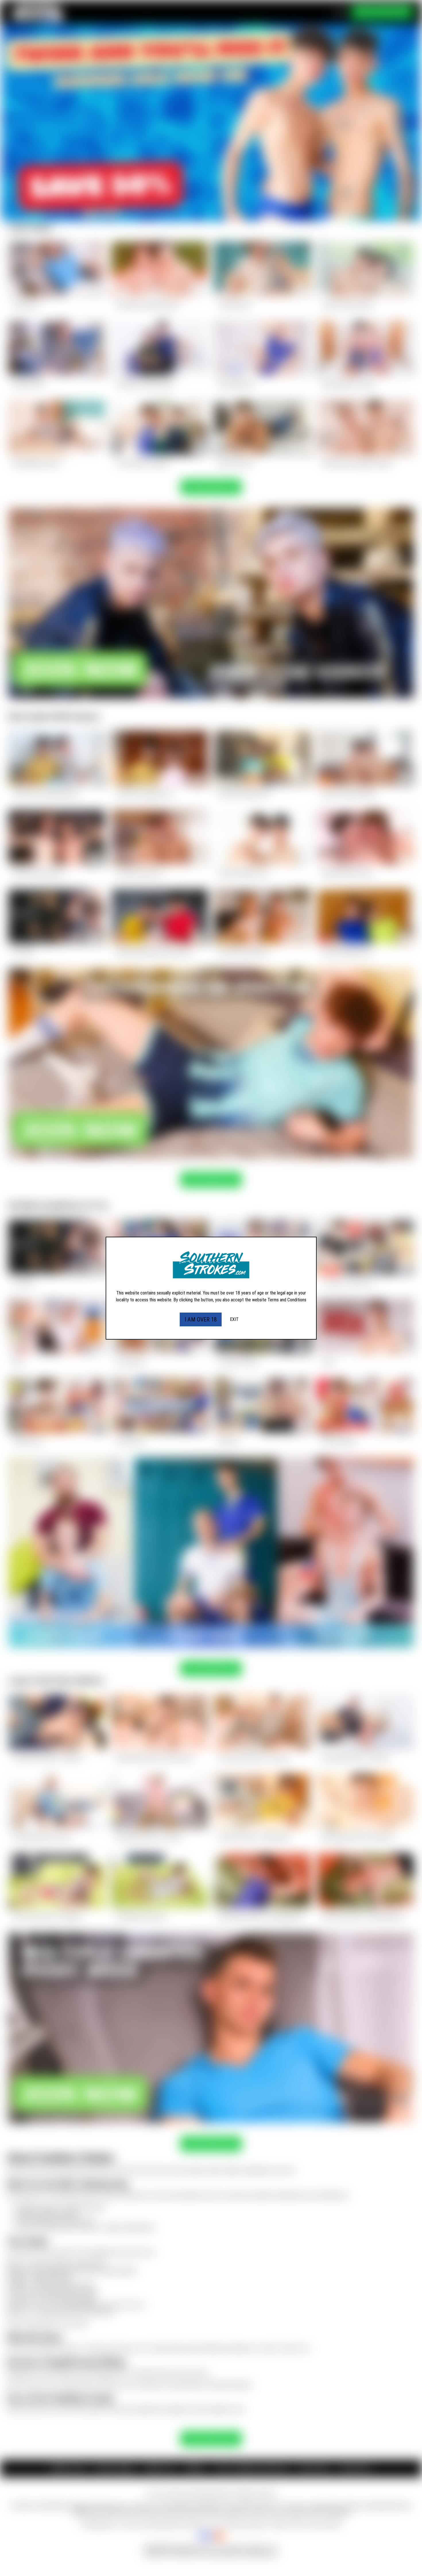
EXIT (234, 1319)
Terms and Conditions (287, 1300)
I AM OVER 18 (201, 1319)
